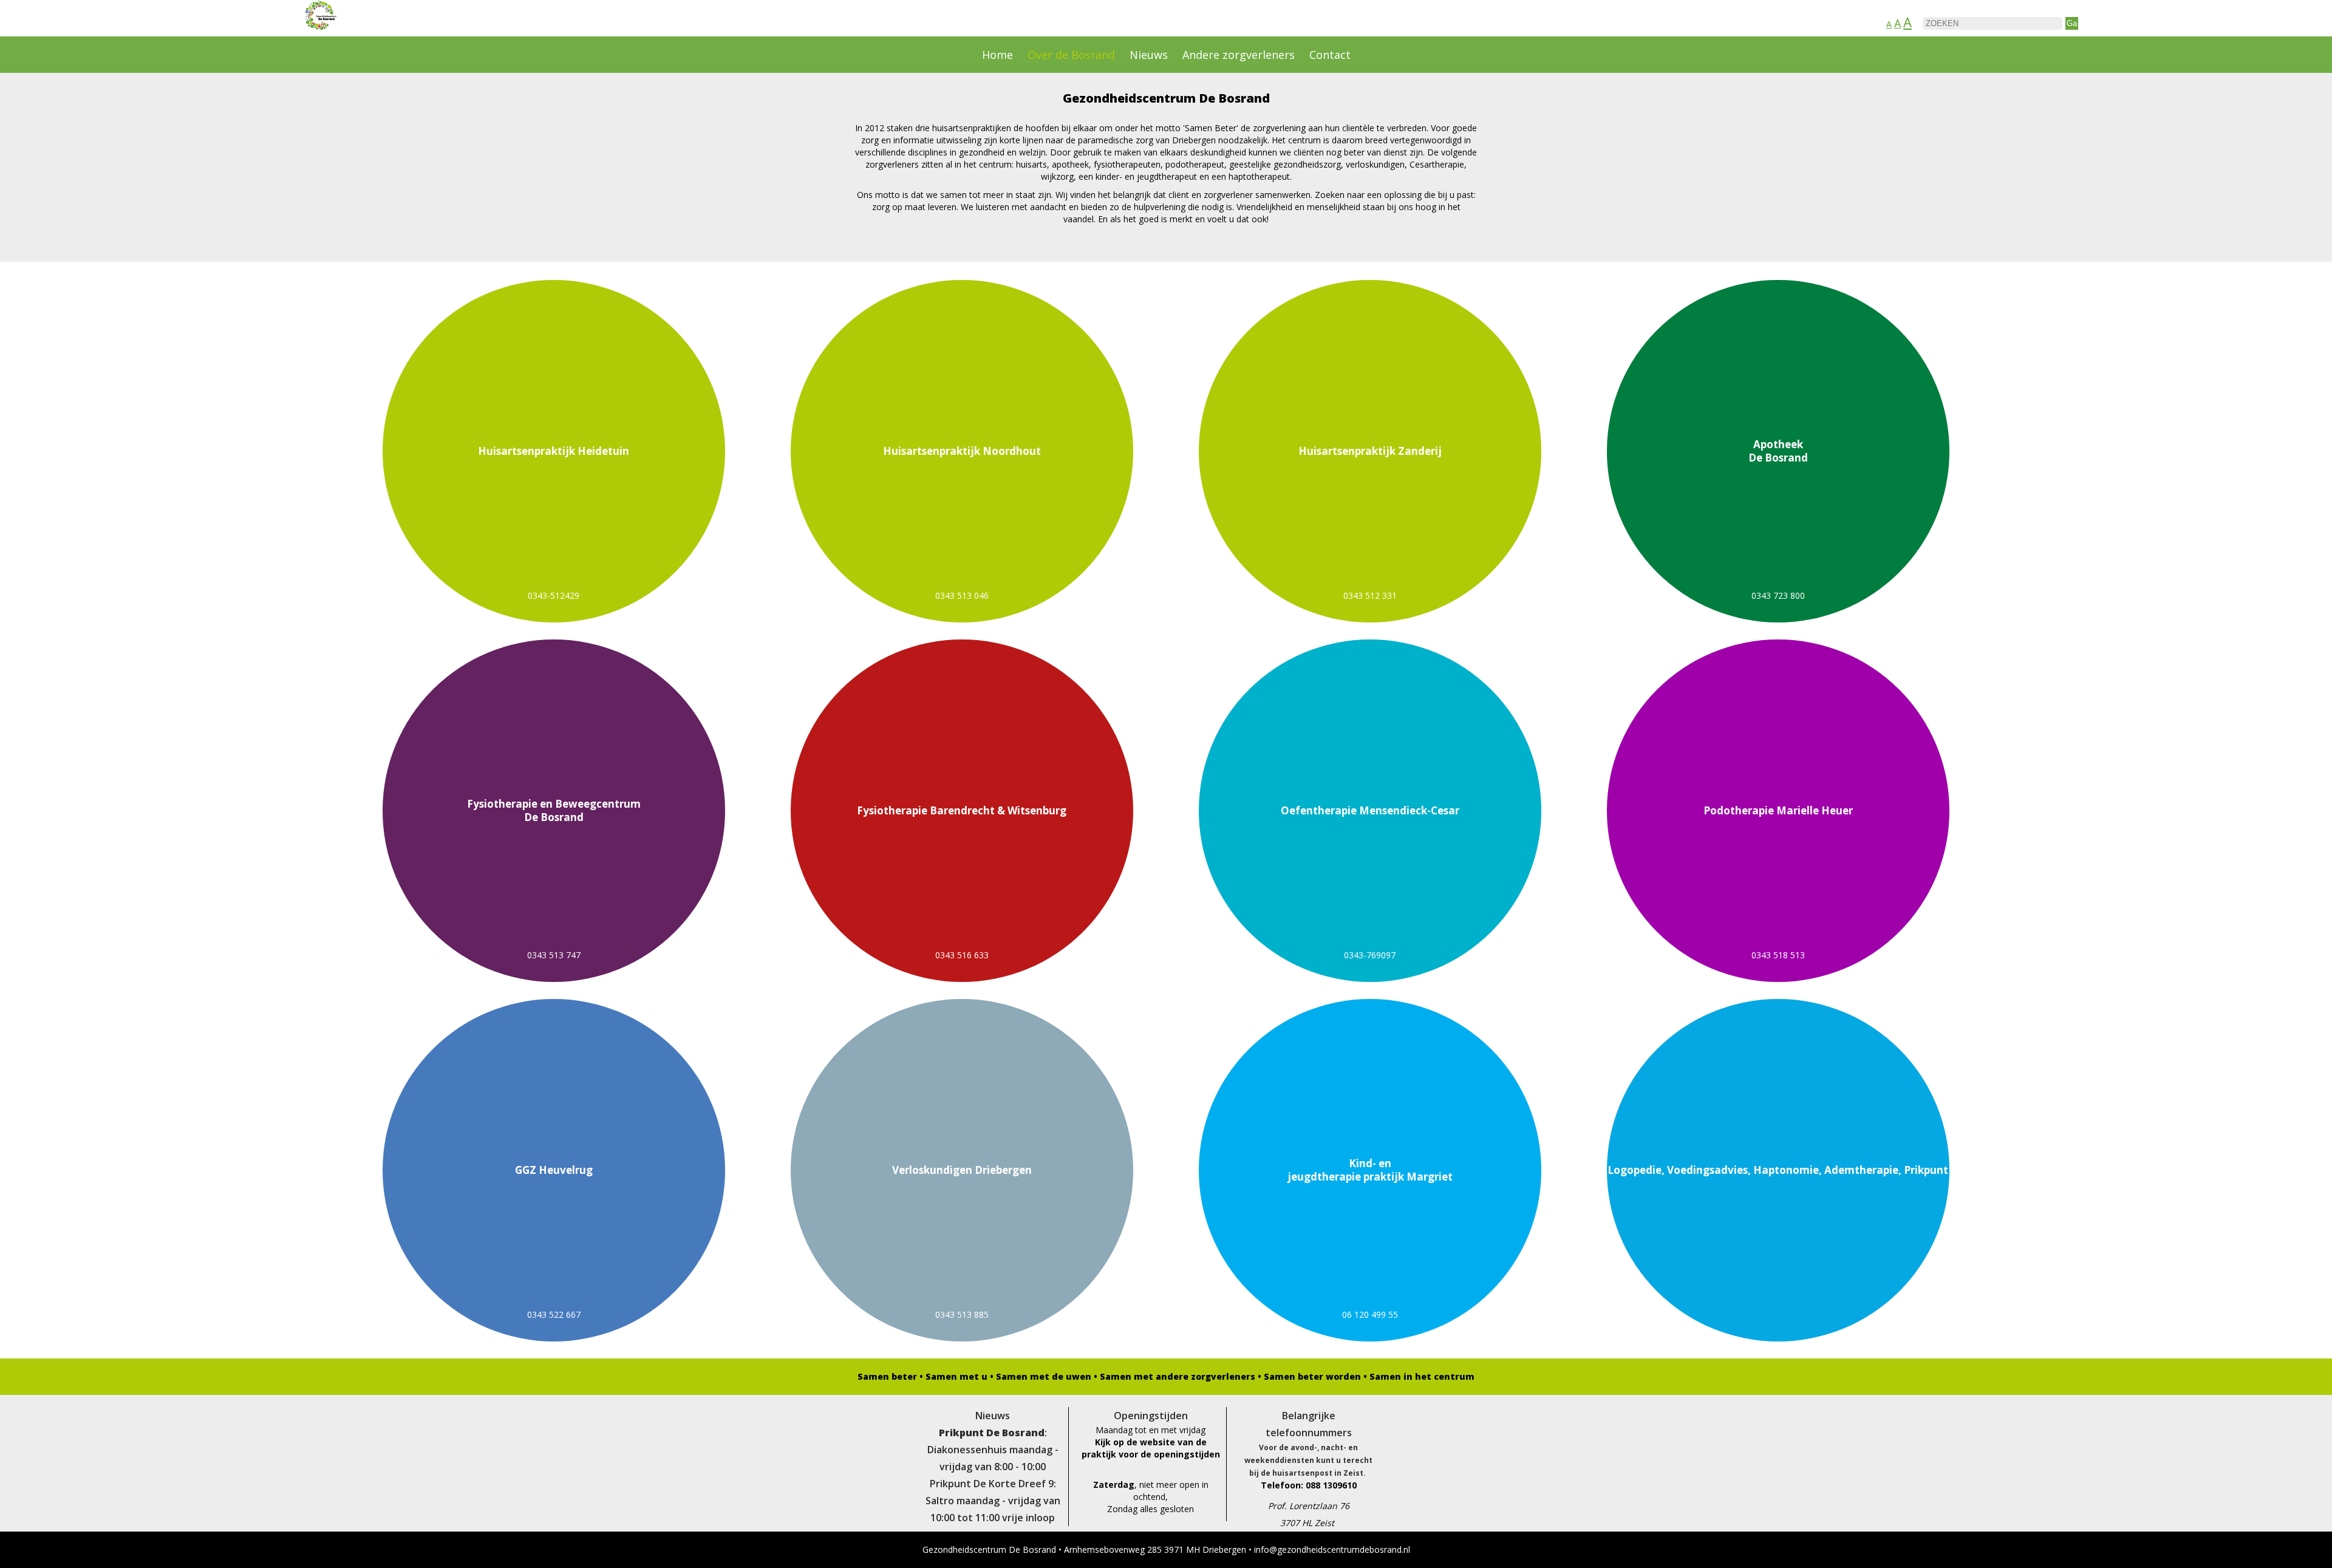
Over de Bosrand (1071, 55)
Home (997, 55)
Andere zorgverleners (1239, 55)
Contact (1330, 55)
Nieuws (1149, 55)
